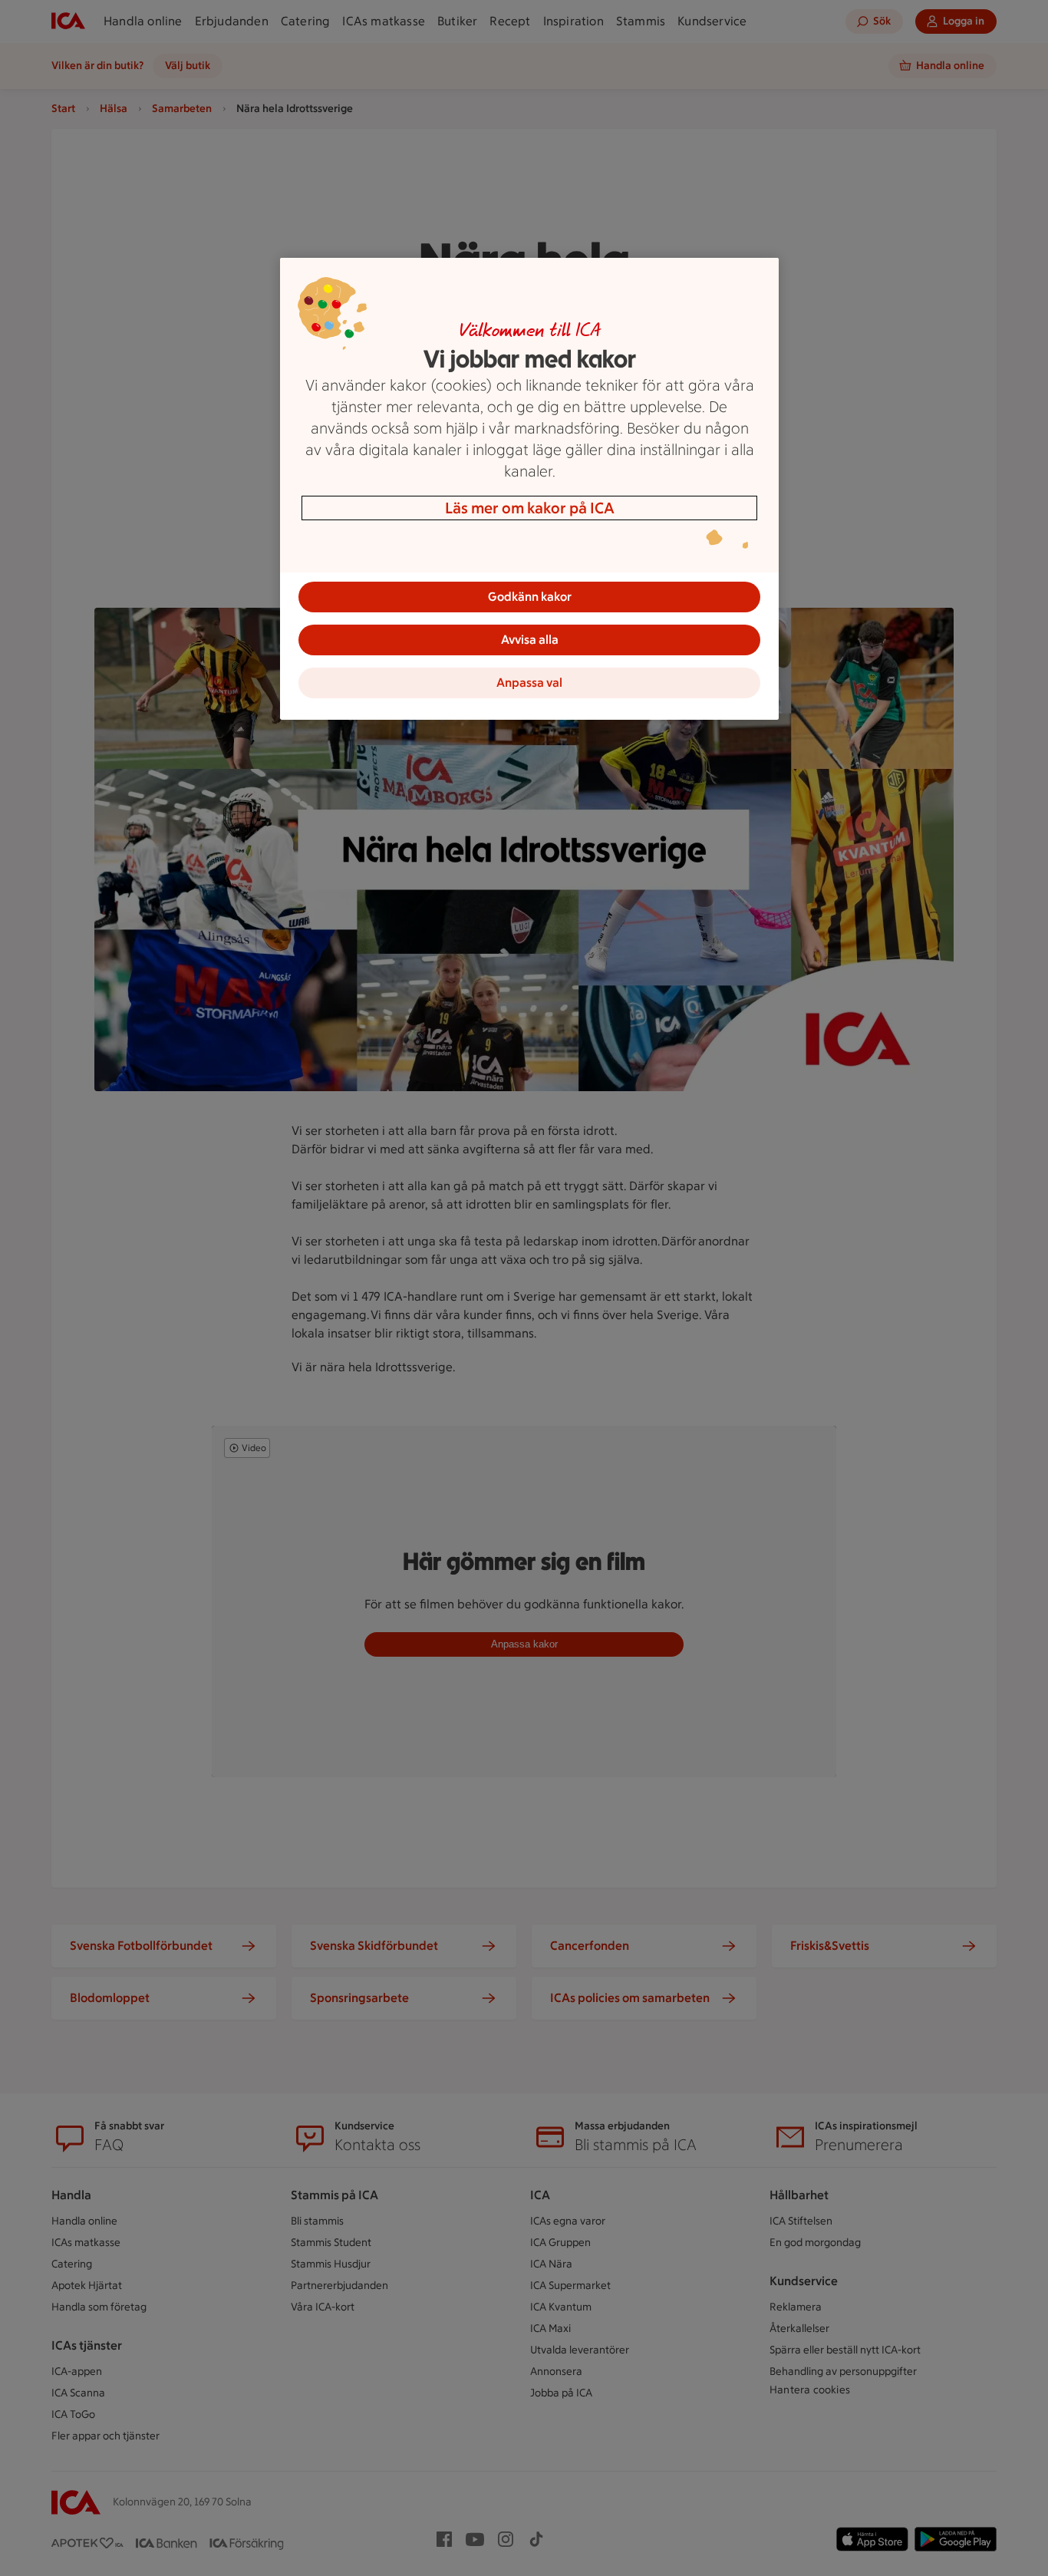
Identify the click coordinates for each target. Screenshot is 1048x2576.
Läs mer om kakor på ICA (530, 508)
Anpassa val (529, 683)
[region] (529, 489)
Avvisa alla (530, 640)
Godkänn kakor (530, 597)
